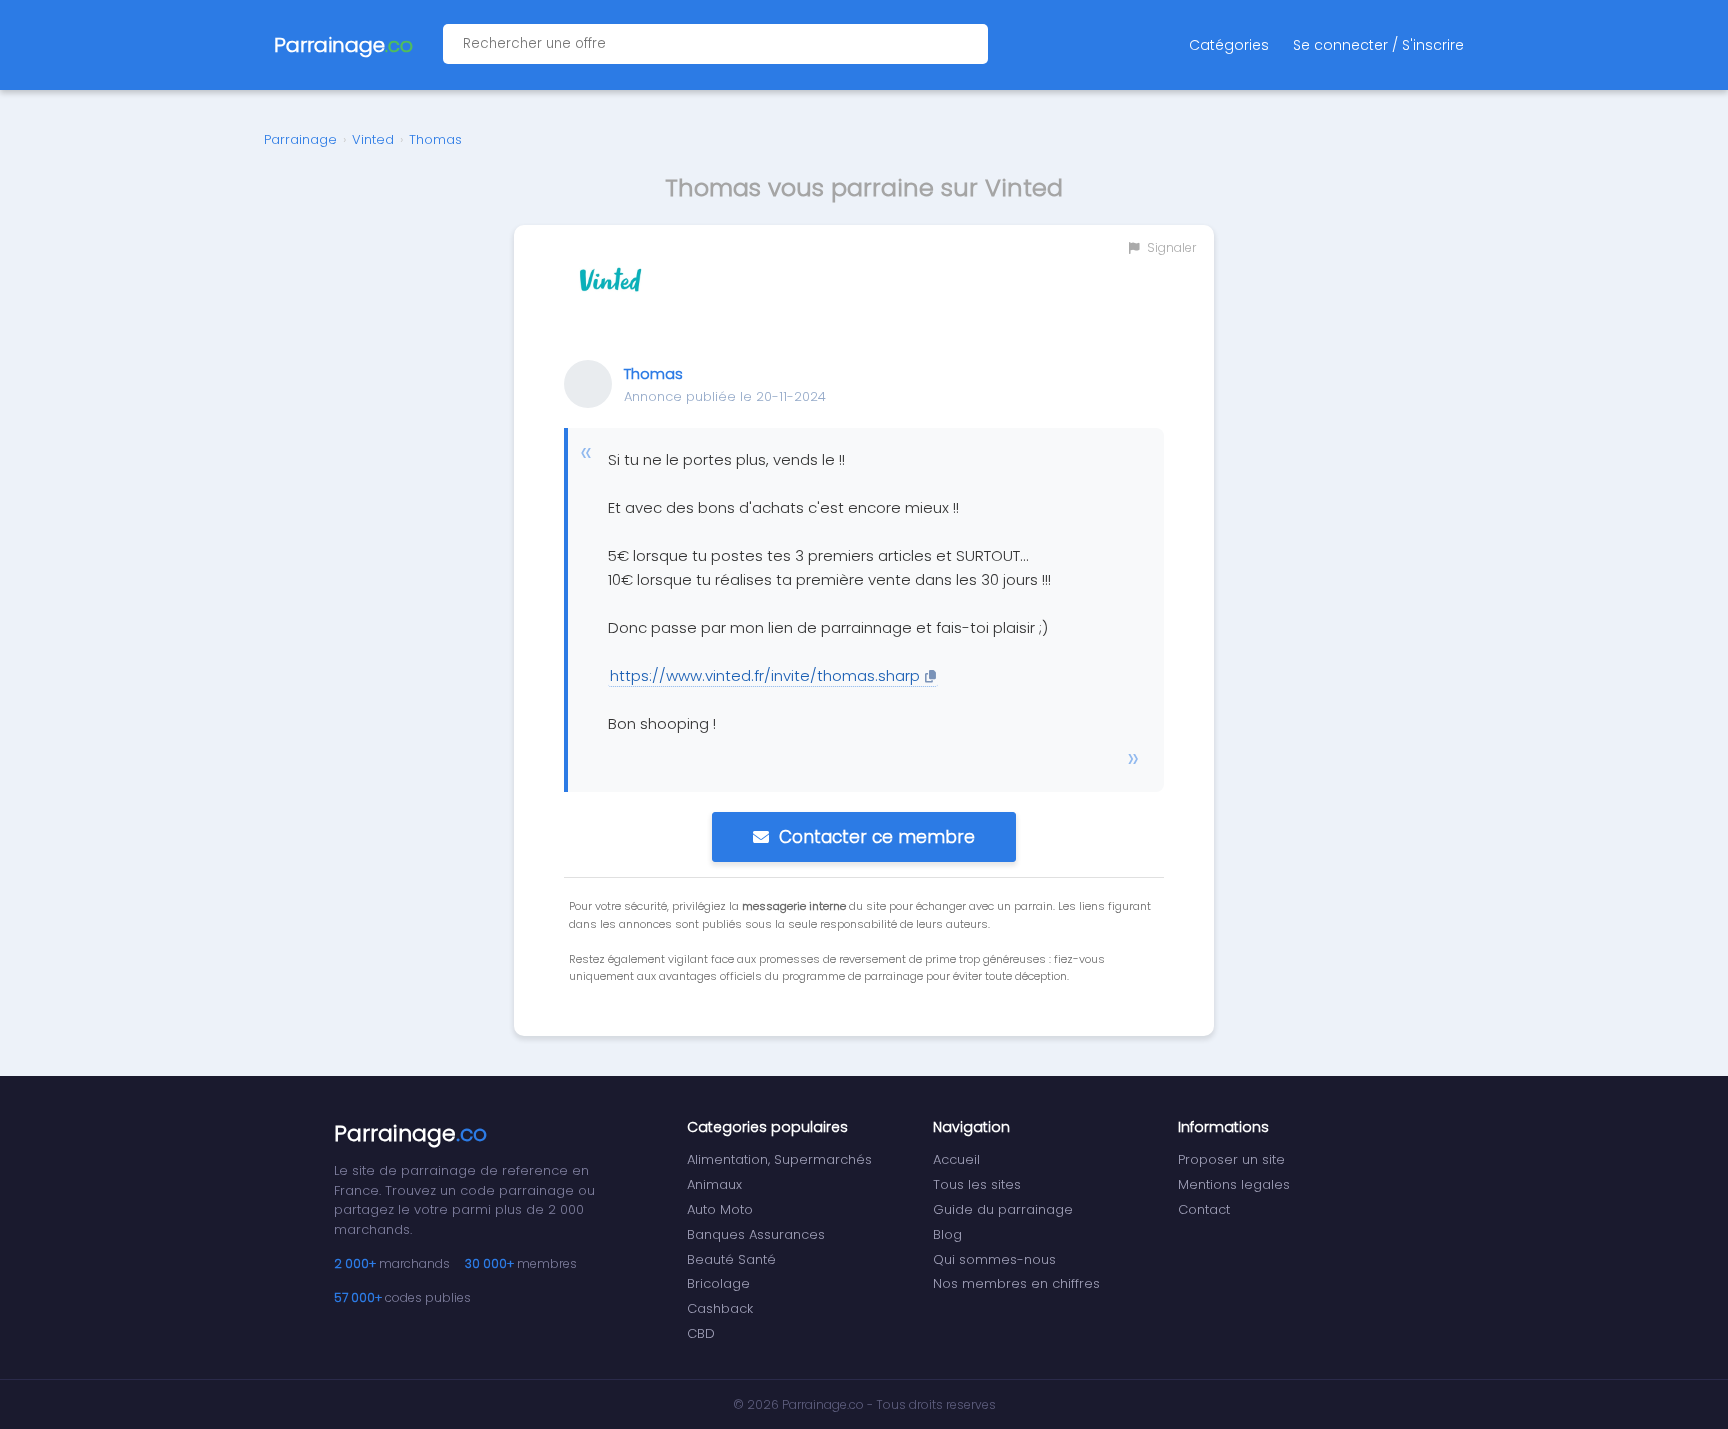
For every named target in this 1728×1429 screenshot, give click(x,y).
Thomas (435, 139)
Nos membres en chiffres (1016, 1283)
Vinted (373, 139)
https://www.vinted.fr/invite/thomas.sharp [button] (765, 675)
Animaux (714, 1184)
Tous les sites (977, 1184)
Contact (1204, 1209)
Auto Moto (720, 1209)
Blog (947, 1234)
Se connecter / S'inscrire (1378, 45)
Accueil (956, 1159)
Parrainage (300, 139)
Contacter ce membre (877, 837)
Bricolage (718, 1283)
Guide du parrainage (1003, 1209)
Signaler (1170, 247)
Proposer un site (1231, 1159)
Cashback (720, 1308)
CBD (701, 1333)
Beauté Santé (731, 1259)
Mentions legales (1234, 1184)
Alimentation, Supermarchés (779, 1159)
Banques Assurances (756, 1234)
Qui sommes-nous (994, 1259)
